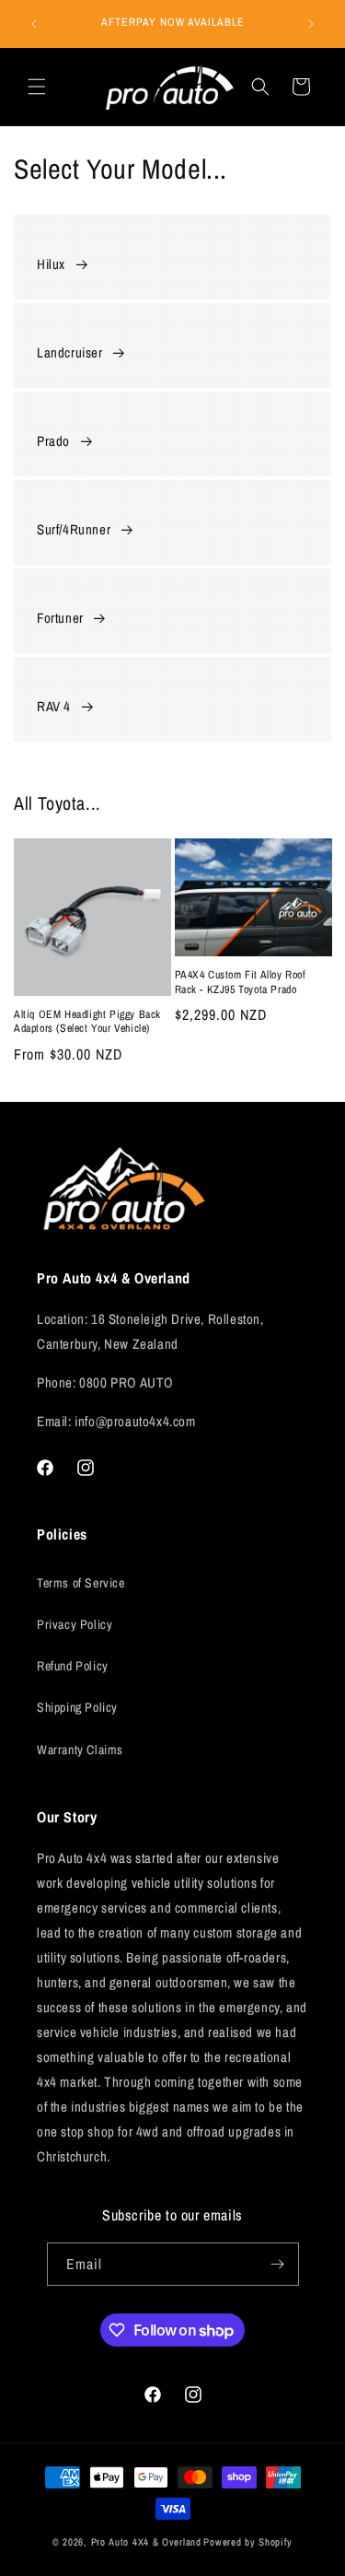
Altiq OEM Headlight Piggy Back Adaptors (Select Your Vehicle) (87, 1022)
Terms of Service (81, 1583)
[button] (37, 87)
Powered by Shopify (248, 2542)
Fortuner (60, 618)
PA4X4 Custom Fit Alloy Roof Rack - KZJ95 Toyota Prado (241, 983)
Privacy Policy (75, 1624)
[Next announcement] (311, 24)
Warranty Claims (80, 1750)
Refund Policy (73, 1666)
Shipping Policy (77, 1707)
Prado (53, 441)
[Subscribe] (278, 2264)
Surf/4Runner (74, 529)
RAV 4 (54, 706)
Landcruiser (70, 352)
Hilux (51, 264)
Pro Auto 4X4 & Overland (146, 2542)
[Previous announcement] (34, 24)
